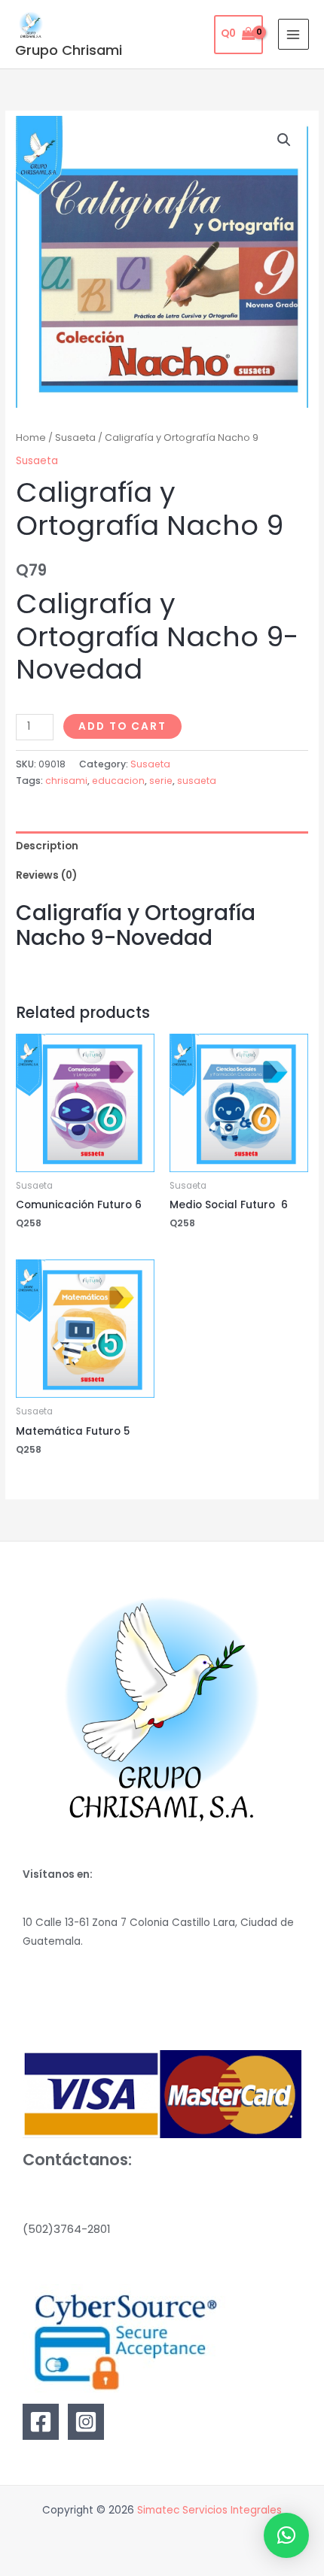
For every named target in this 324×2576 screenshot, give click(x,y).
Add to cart (122, 726)
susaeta (197, 781)
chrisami (66, 781)
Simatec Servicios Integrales (209, 2510)
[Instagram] (86, 2422)
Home (31, 437)
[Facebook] (41, 2422)
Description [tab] (47, 846)
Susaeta (75, 437)
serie (161, 781)
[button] (284, 140)
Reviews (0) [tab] (46, 875)
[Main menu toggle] (293, 34)
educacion (118, 781)
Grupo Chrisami (69, 50)
